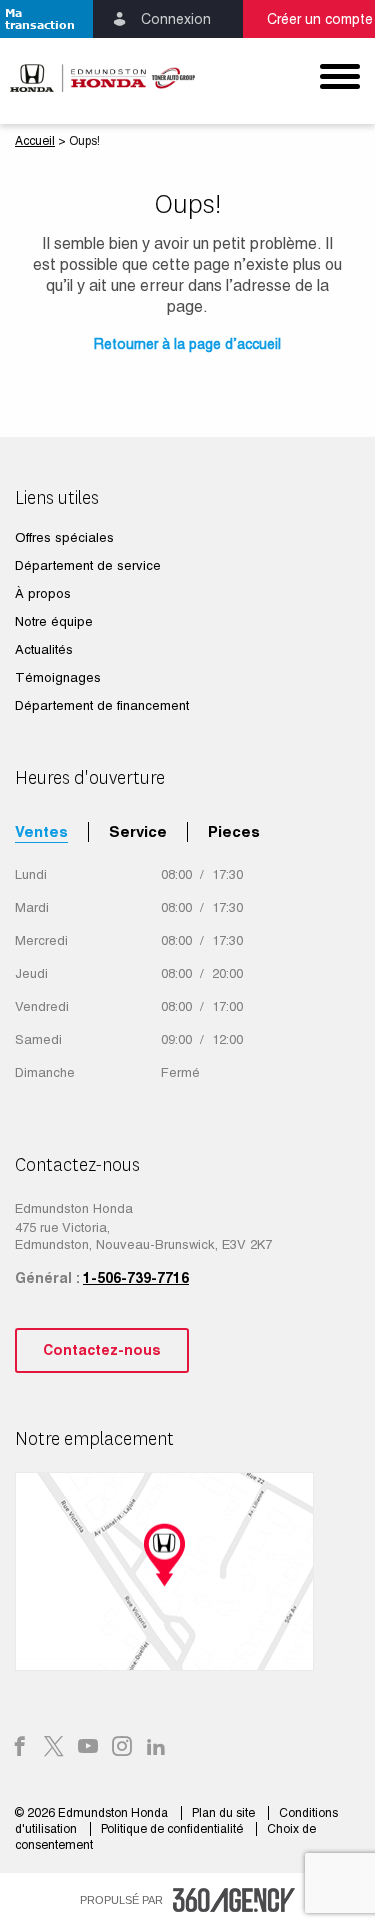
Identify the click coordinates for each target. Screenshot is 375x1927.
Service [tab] (138, 831)
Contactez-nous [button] (102, 1350)
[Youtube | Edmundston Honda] (88, 1748)
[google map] (187, 1571)
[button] (46, 19)
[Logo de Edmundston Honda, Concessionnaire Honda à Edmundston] (94, 78)
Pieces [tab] (234, 831)
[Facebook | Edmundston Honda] (20, 1748)
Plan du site (225, 1813)
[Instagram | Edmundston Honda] (122, 1748)
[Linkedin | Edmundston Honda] (156, 1748)
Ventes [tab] (41, 831)
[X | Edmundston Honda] (54, 1748)
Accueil (35, 141)
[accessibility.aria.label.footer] (234, 1900)
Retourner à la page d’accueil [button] (187, 344)
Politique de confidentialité (173, 1829)
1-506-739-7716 (136, 1278)
